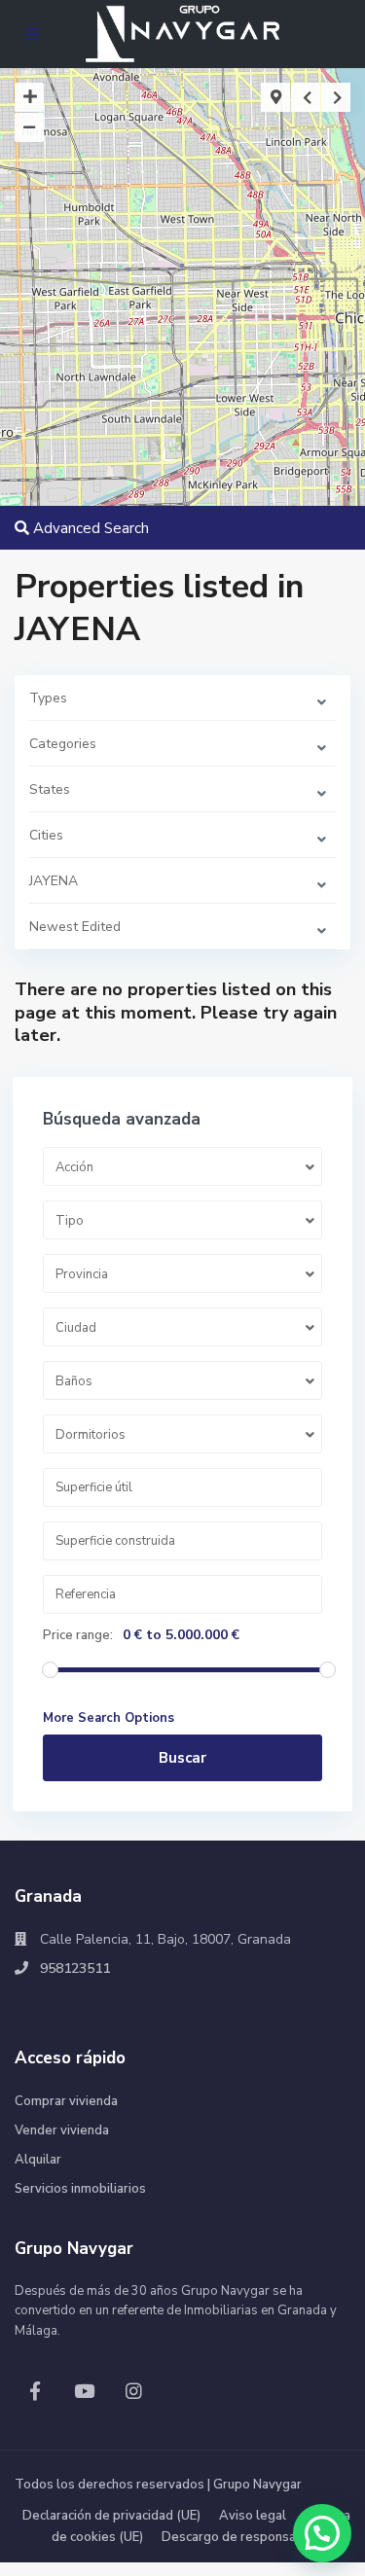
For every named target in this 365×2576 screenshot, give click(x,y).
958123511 (75, 1968)
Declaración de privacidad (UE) (111, 2516)
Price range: (78, 1635)
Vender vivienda (62, 2130)
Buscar (182, 1758)
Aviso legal (253, 2516)
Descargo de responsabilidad (249, 2537)
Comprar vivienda (66, 2101)
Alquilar (38, 2160)
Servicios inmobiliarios (80, 2189)
